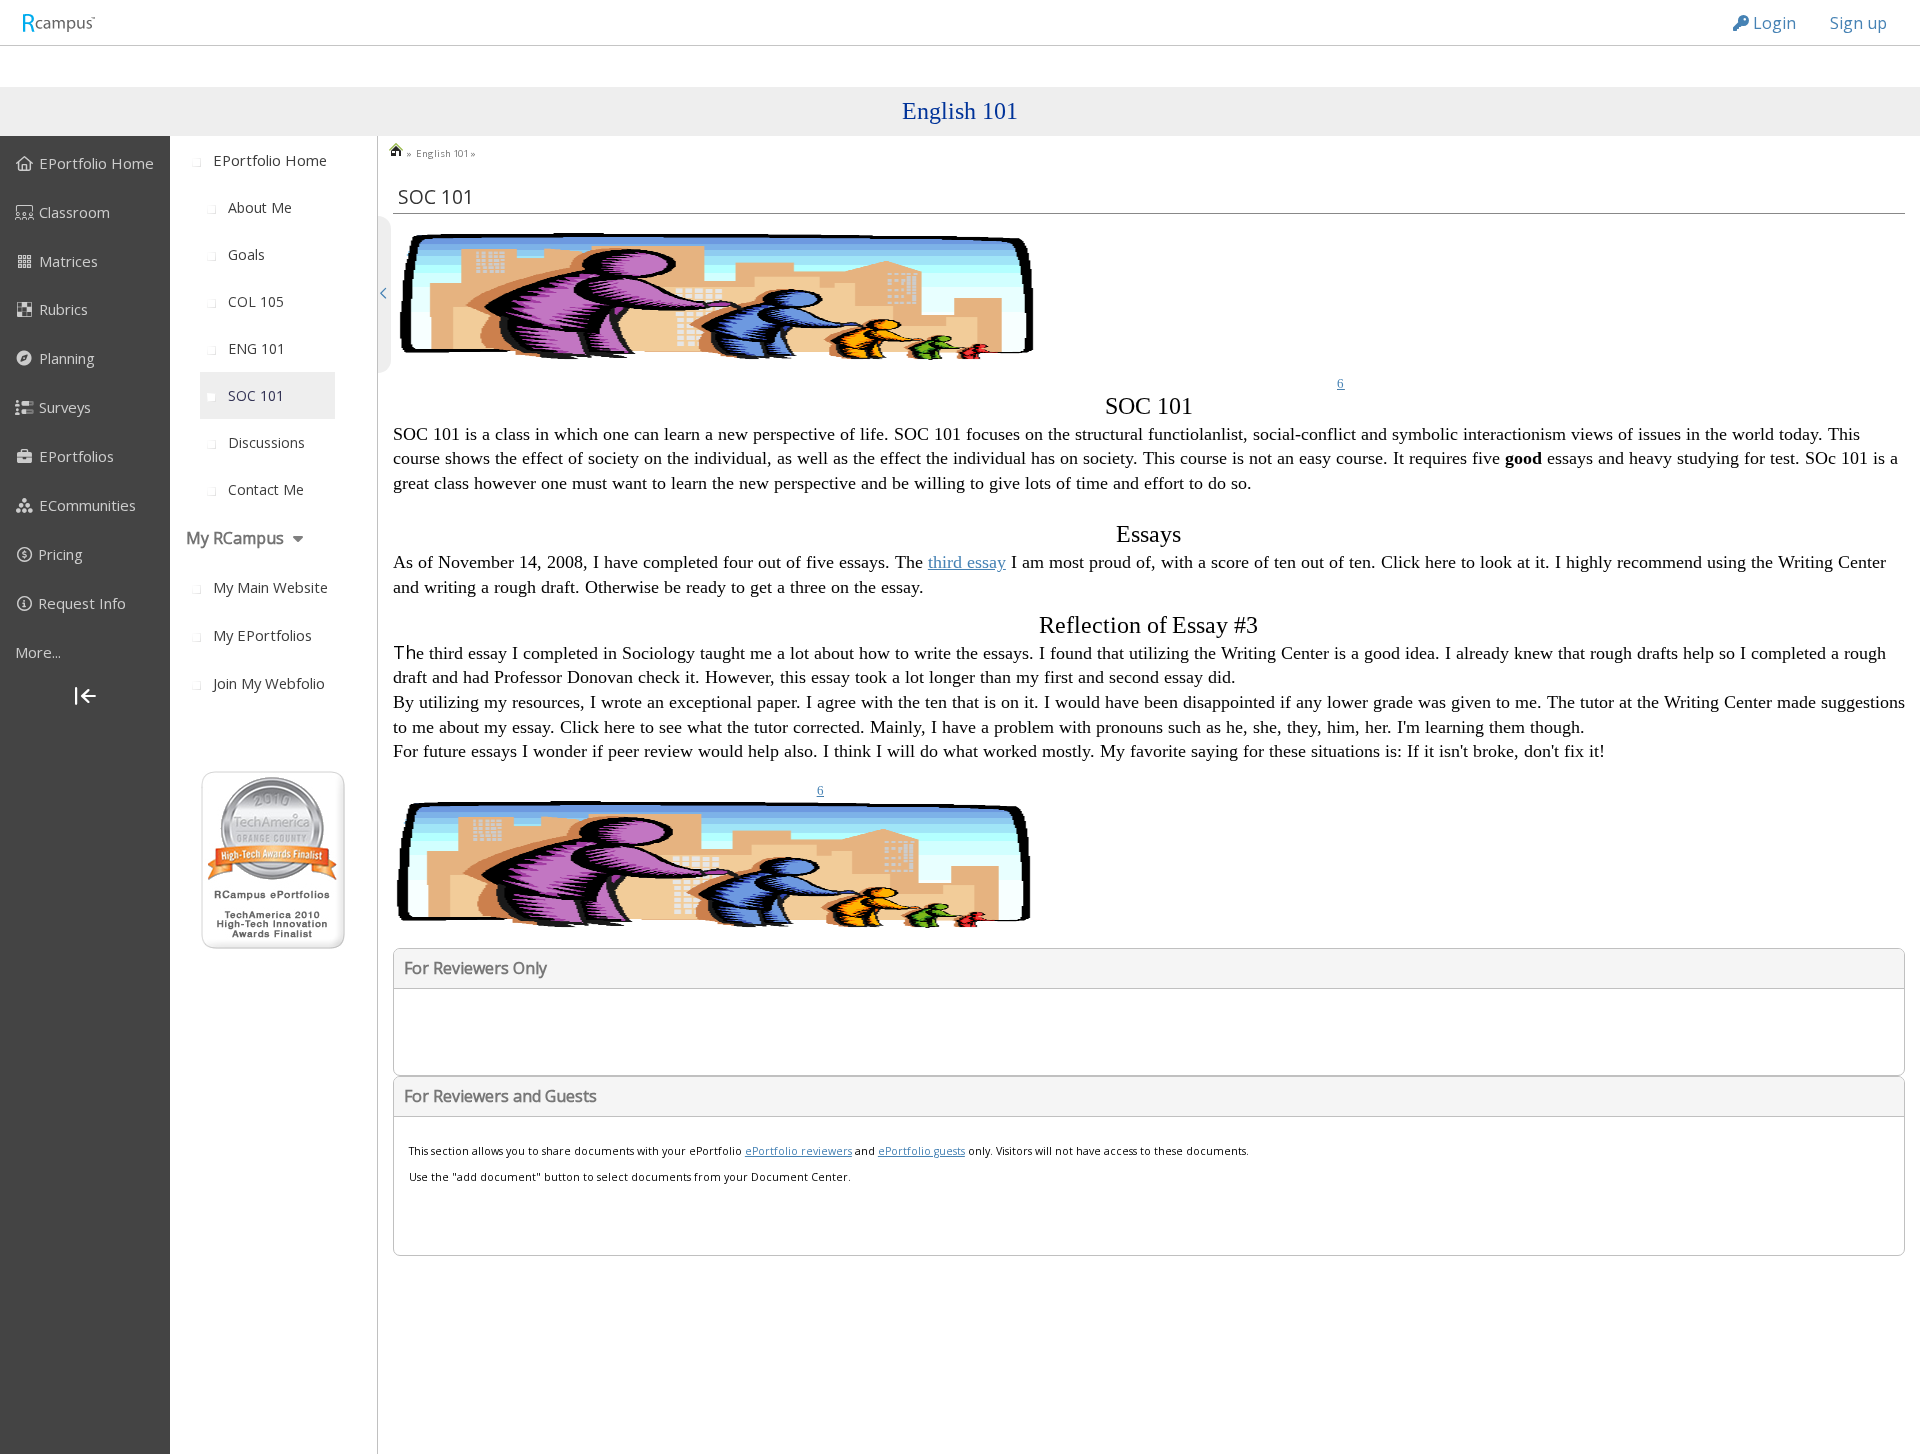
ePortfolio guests (921, 1151)
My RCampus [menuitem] (235, 538)
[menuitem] (85, 163)
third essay (967, 562)
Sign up (1858, 23)
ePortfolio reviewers (798, 1151)
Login (1772, 23)
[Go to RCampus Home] (58, 22)
